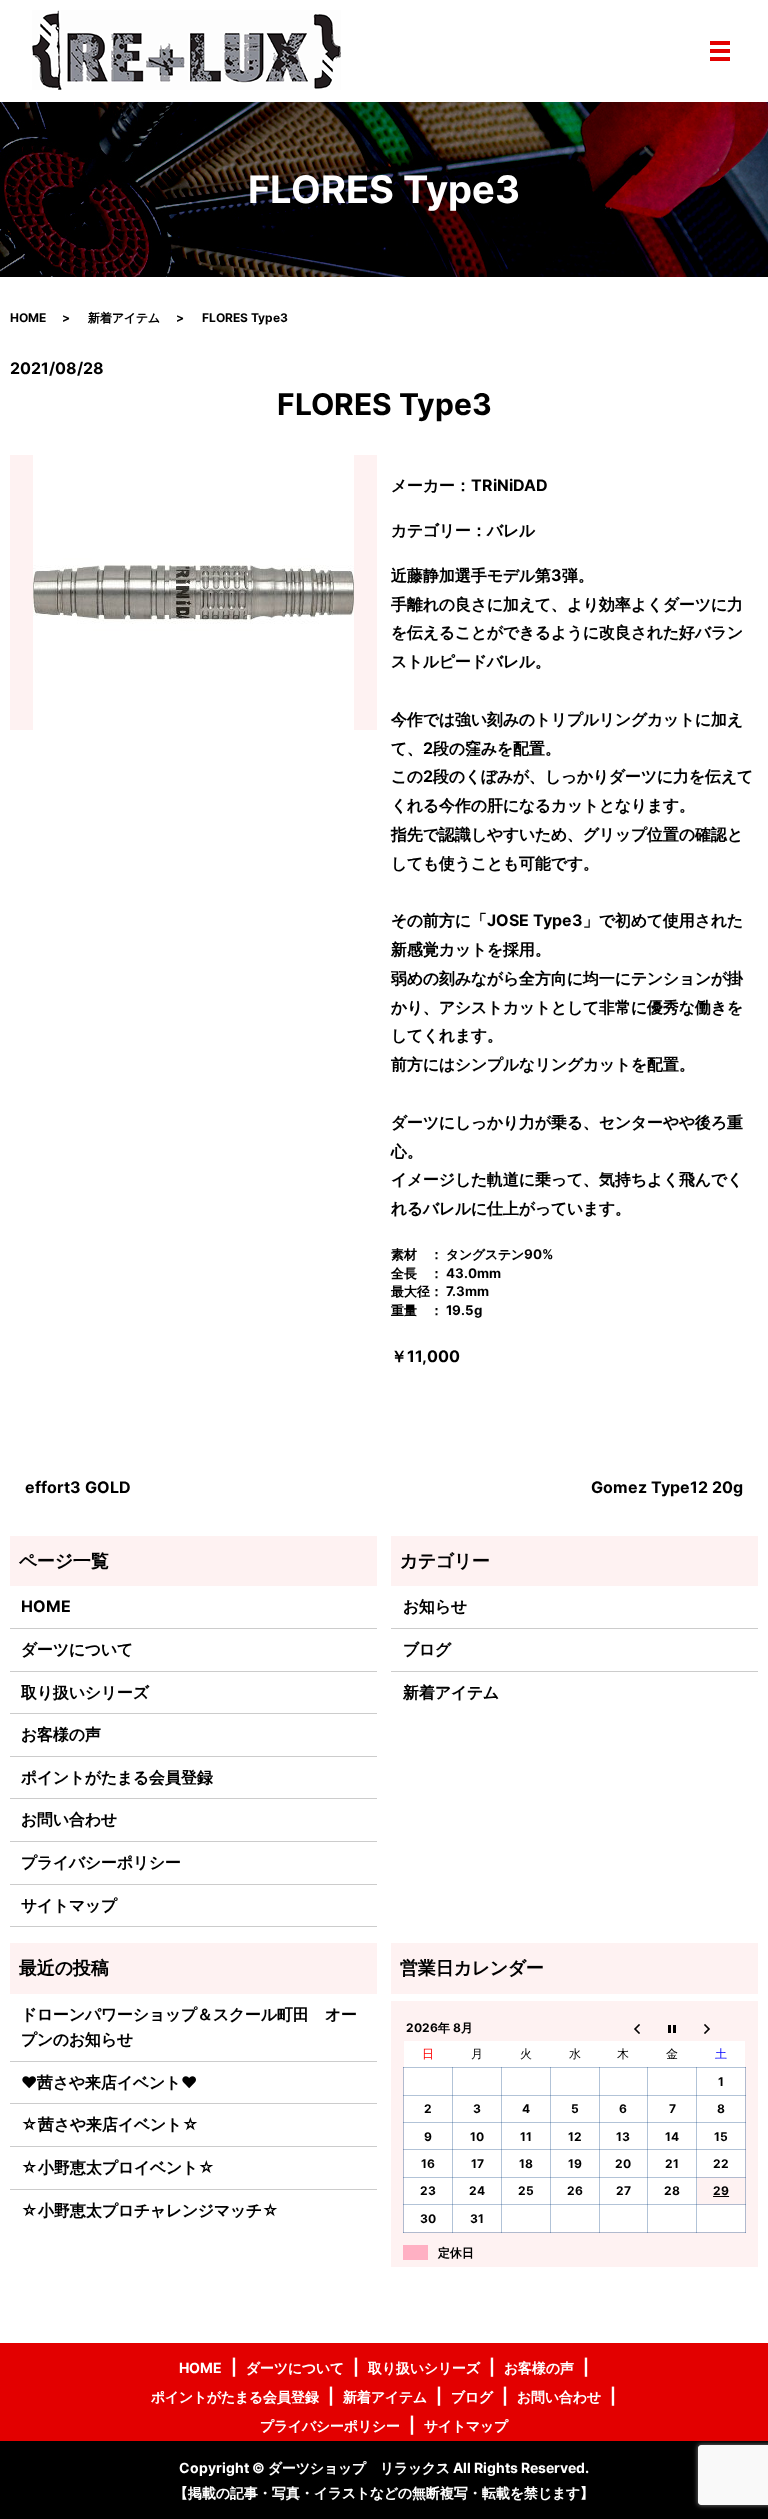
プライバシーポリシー (101, 1862)
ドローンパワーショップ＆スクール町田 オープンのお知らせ (189, 2027)
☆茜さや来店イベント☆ (110, 2124)
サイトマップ (69, 1905)
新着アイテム (124, 317)
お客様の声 (61, 1734)
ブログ (427, 1649)
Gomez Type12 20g (667, 1487)
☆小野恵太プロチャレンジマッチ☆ (150, 2210)
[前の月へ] (623, 2028)
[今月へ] (672, 2028)
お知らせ (435, 1606)
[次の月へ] (721, 2028)
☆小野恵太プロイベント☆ (118, 2167)
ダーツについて (77, 1649)
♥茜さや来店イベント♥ (109, 2082)
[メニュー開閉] (720, 51)
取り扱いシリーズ (85, 1692)
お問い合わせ (69, 1819)
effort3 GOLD (78, 1487)
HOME (28, 317)
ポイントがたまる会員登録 (117, 1777)
